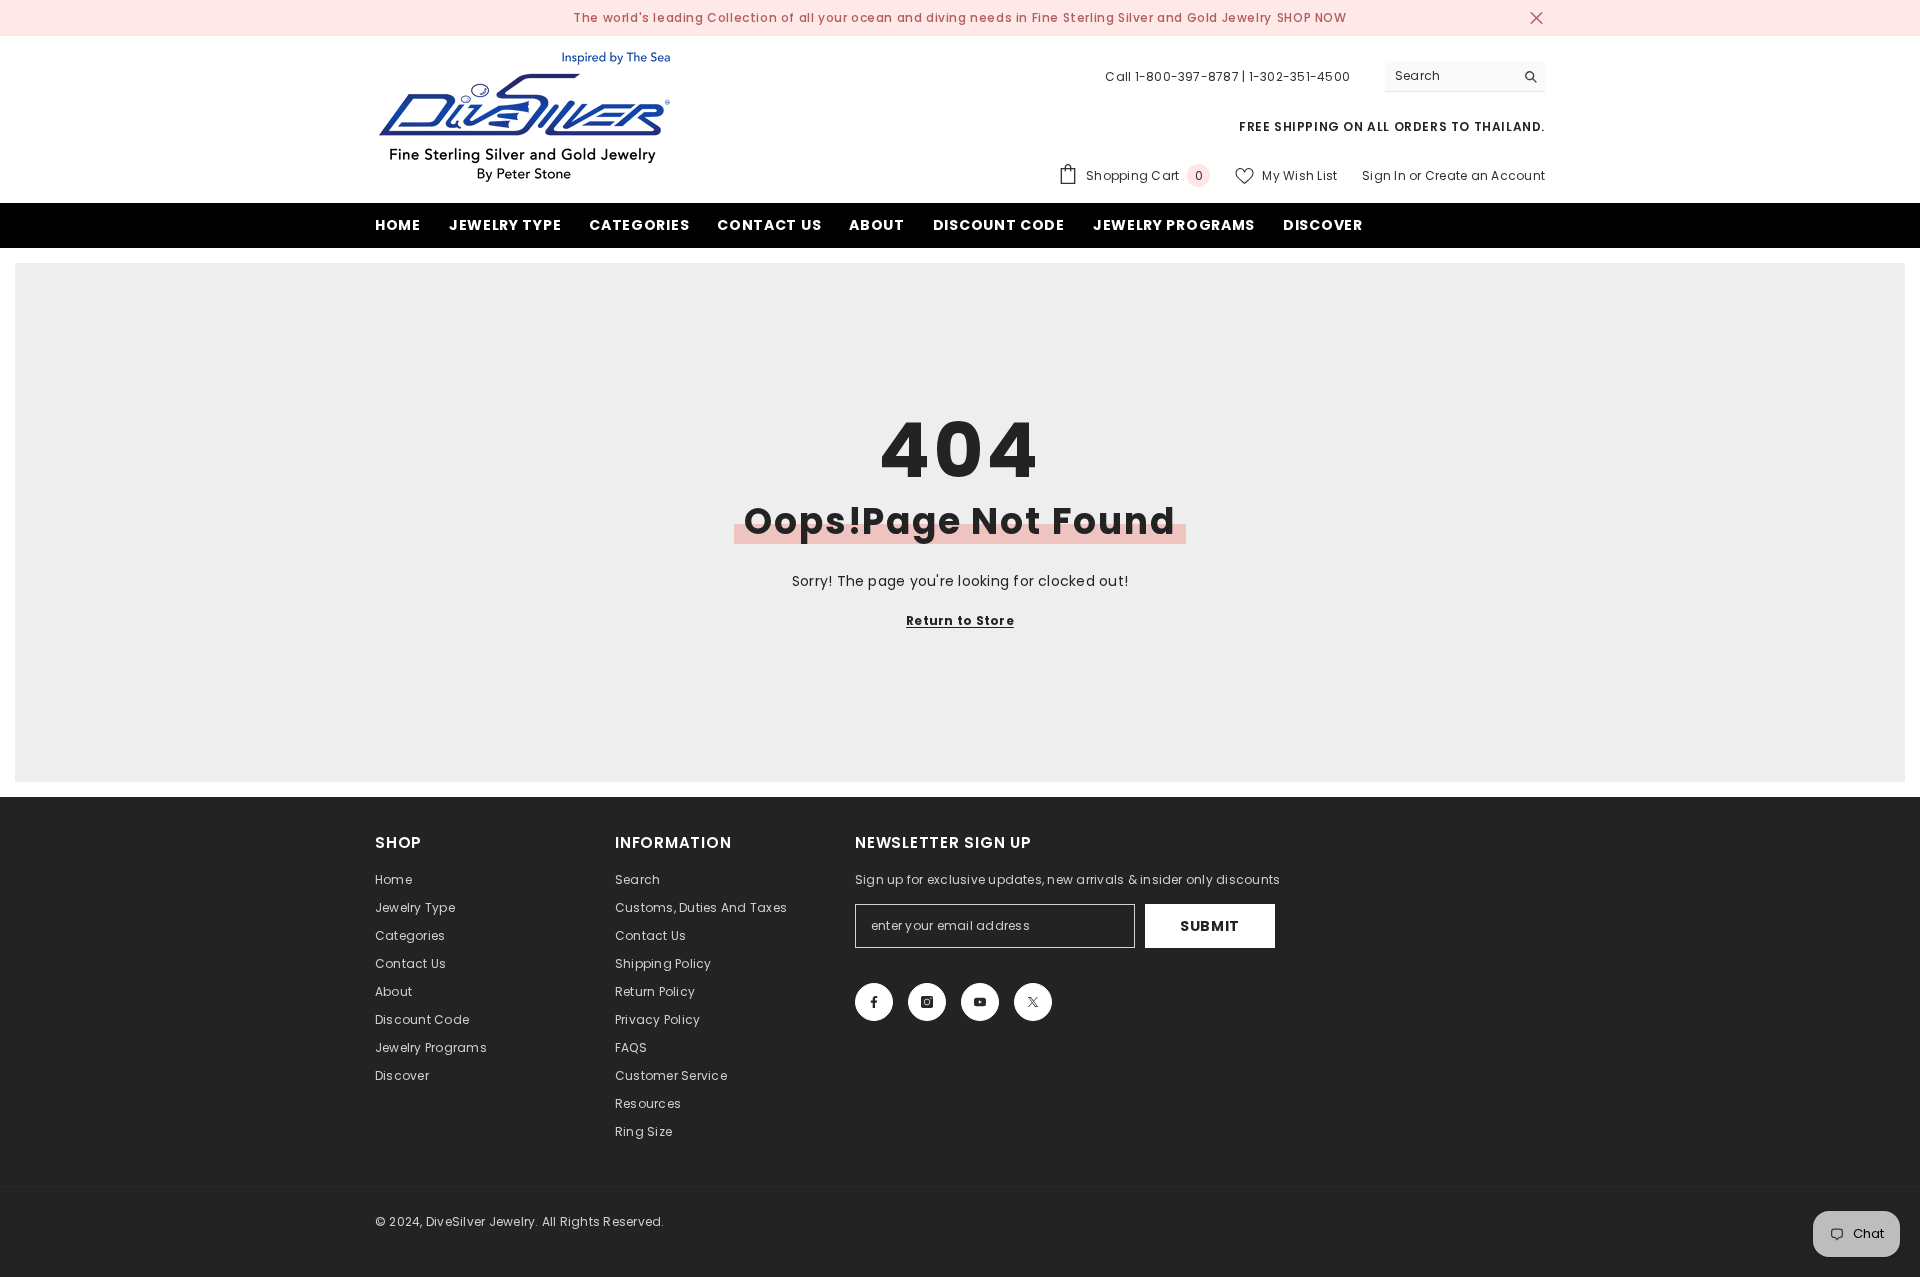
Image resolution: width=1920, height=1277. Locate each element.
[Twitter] (1033, 1002)
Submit (1210, 926)
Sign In (1384, 175)
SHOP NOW (1312, 17)
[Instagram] (927, 1002)
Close (1536, 18)
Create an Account (1485, 175)
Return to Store (960, 620)
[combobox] (1449, 76)
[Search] (1465, 76)
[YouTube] (980, 1002)
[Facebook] (874, 1002)
